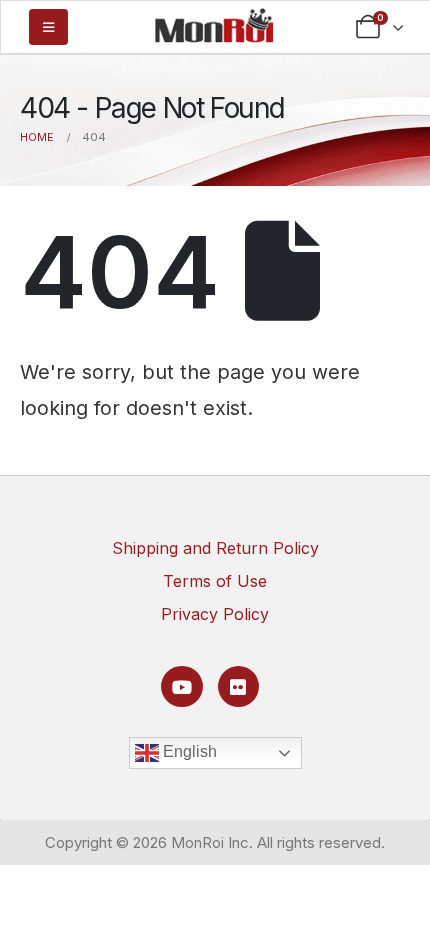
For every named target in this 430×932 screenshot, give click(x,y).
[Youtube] (181, 686)
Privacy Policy (215, 614)
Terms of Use (215, 581)
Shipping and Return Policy (215, 548)
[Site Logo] (214, 25)
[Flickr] (238, 686)
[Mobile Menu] (48, 27)
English (188, 751)
